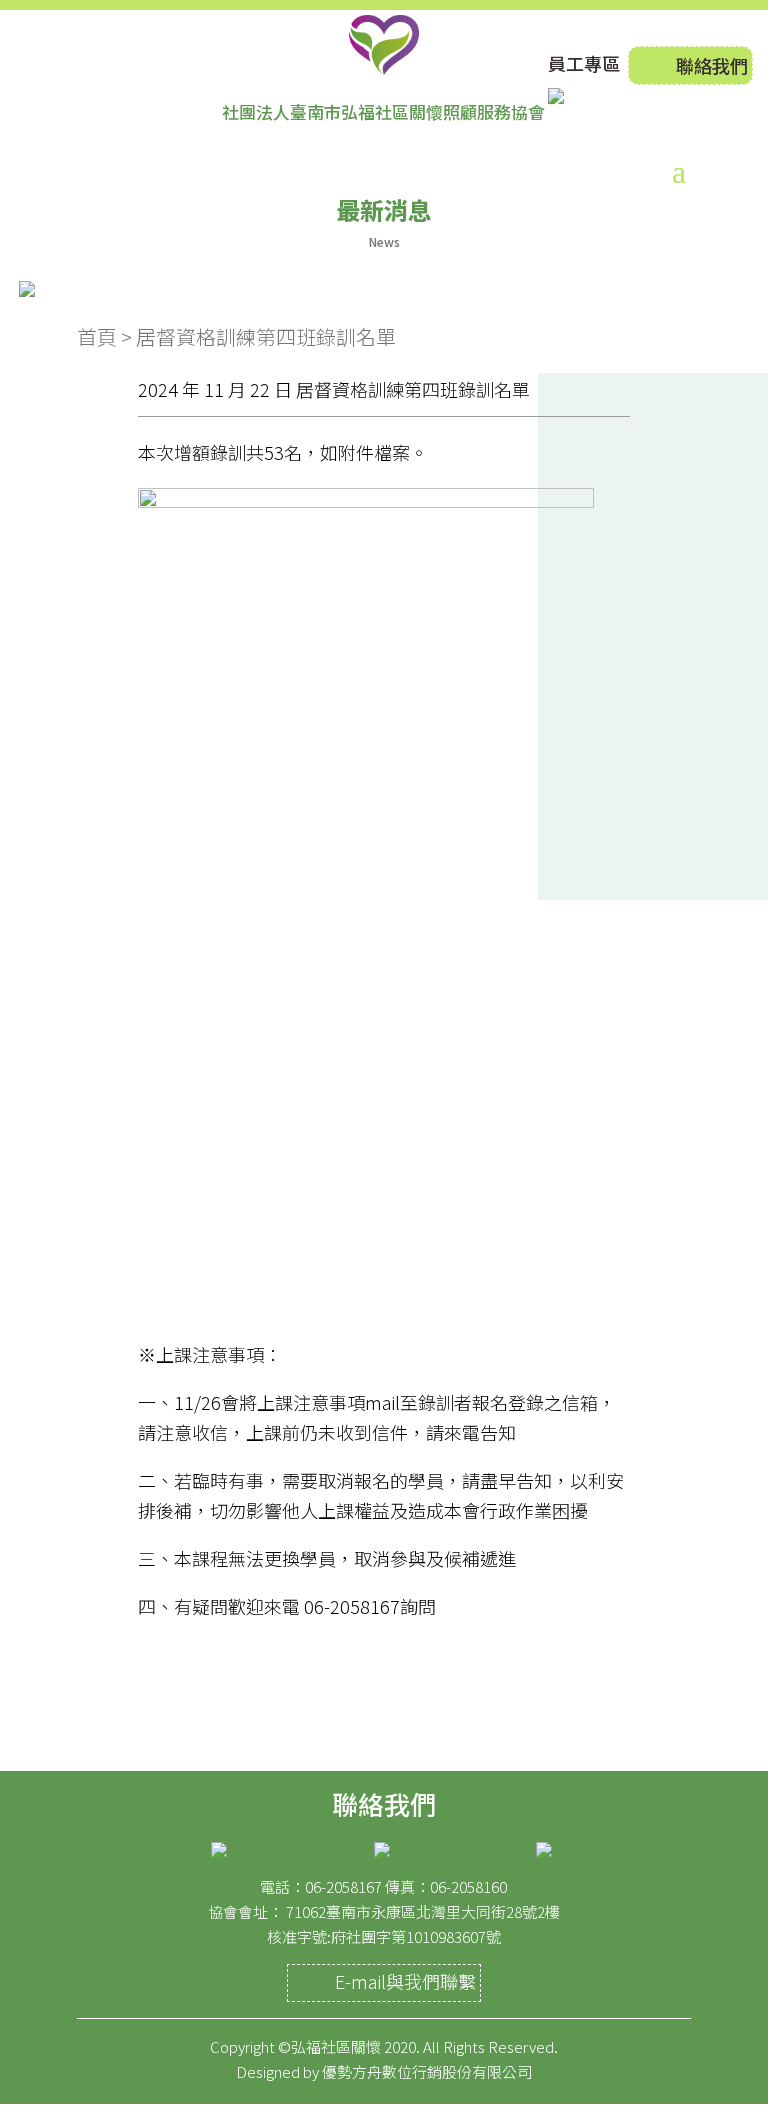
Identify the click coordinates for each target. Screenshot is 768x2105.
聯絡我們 (712, 65)
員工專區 (584, 63)
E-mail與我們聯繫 (405, 1981)
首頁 (97, 336)
